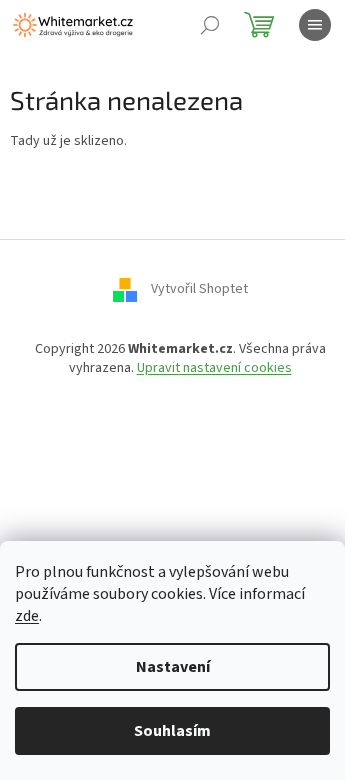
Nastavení (173, 667)
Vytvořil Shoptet (199, 289)
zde (27, 616)
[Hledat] (210, 25)
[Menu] (315, 25)
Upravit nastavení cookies (214, 368)
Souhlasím (172, 731)
